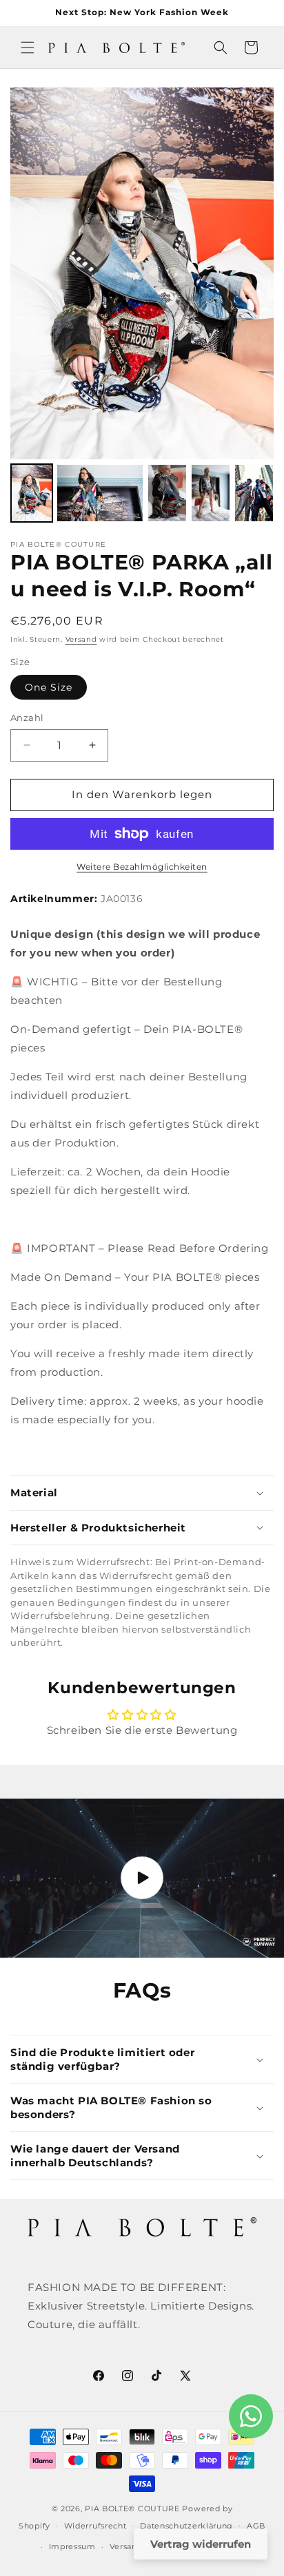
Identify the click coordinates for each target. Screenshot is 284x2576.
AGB (256, 2526)
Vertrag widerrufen (201, 2544)
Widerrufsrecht (95, 2526)
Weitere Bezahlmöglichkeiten (142, 867)
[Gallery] (142, 307)
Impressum (72, 2546)
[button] (28, 48)
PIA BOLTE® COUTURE (132, 2509)
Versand (81, 639)
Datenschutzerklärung (186, 2526)
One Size (49, 687)
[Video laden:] (142, 1878)
